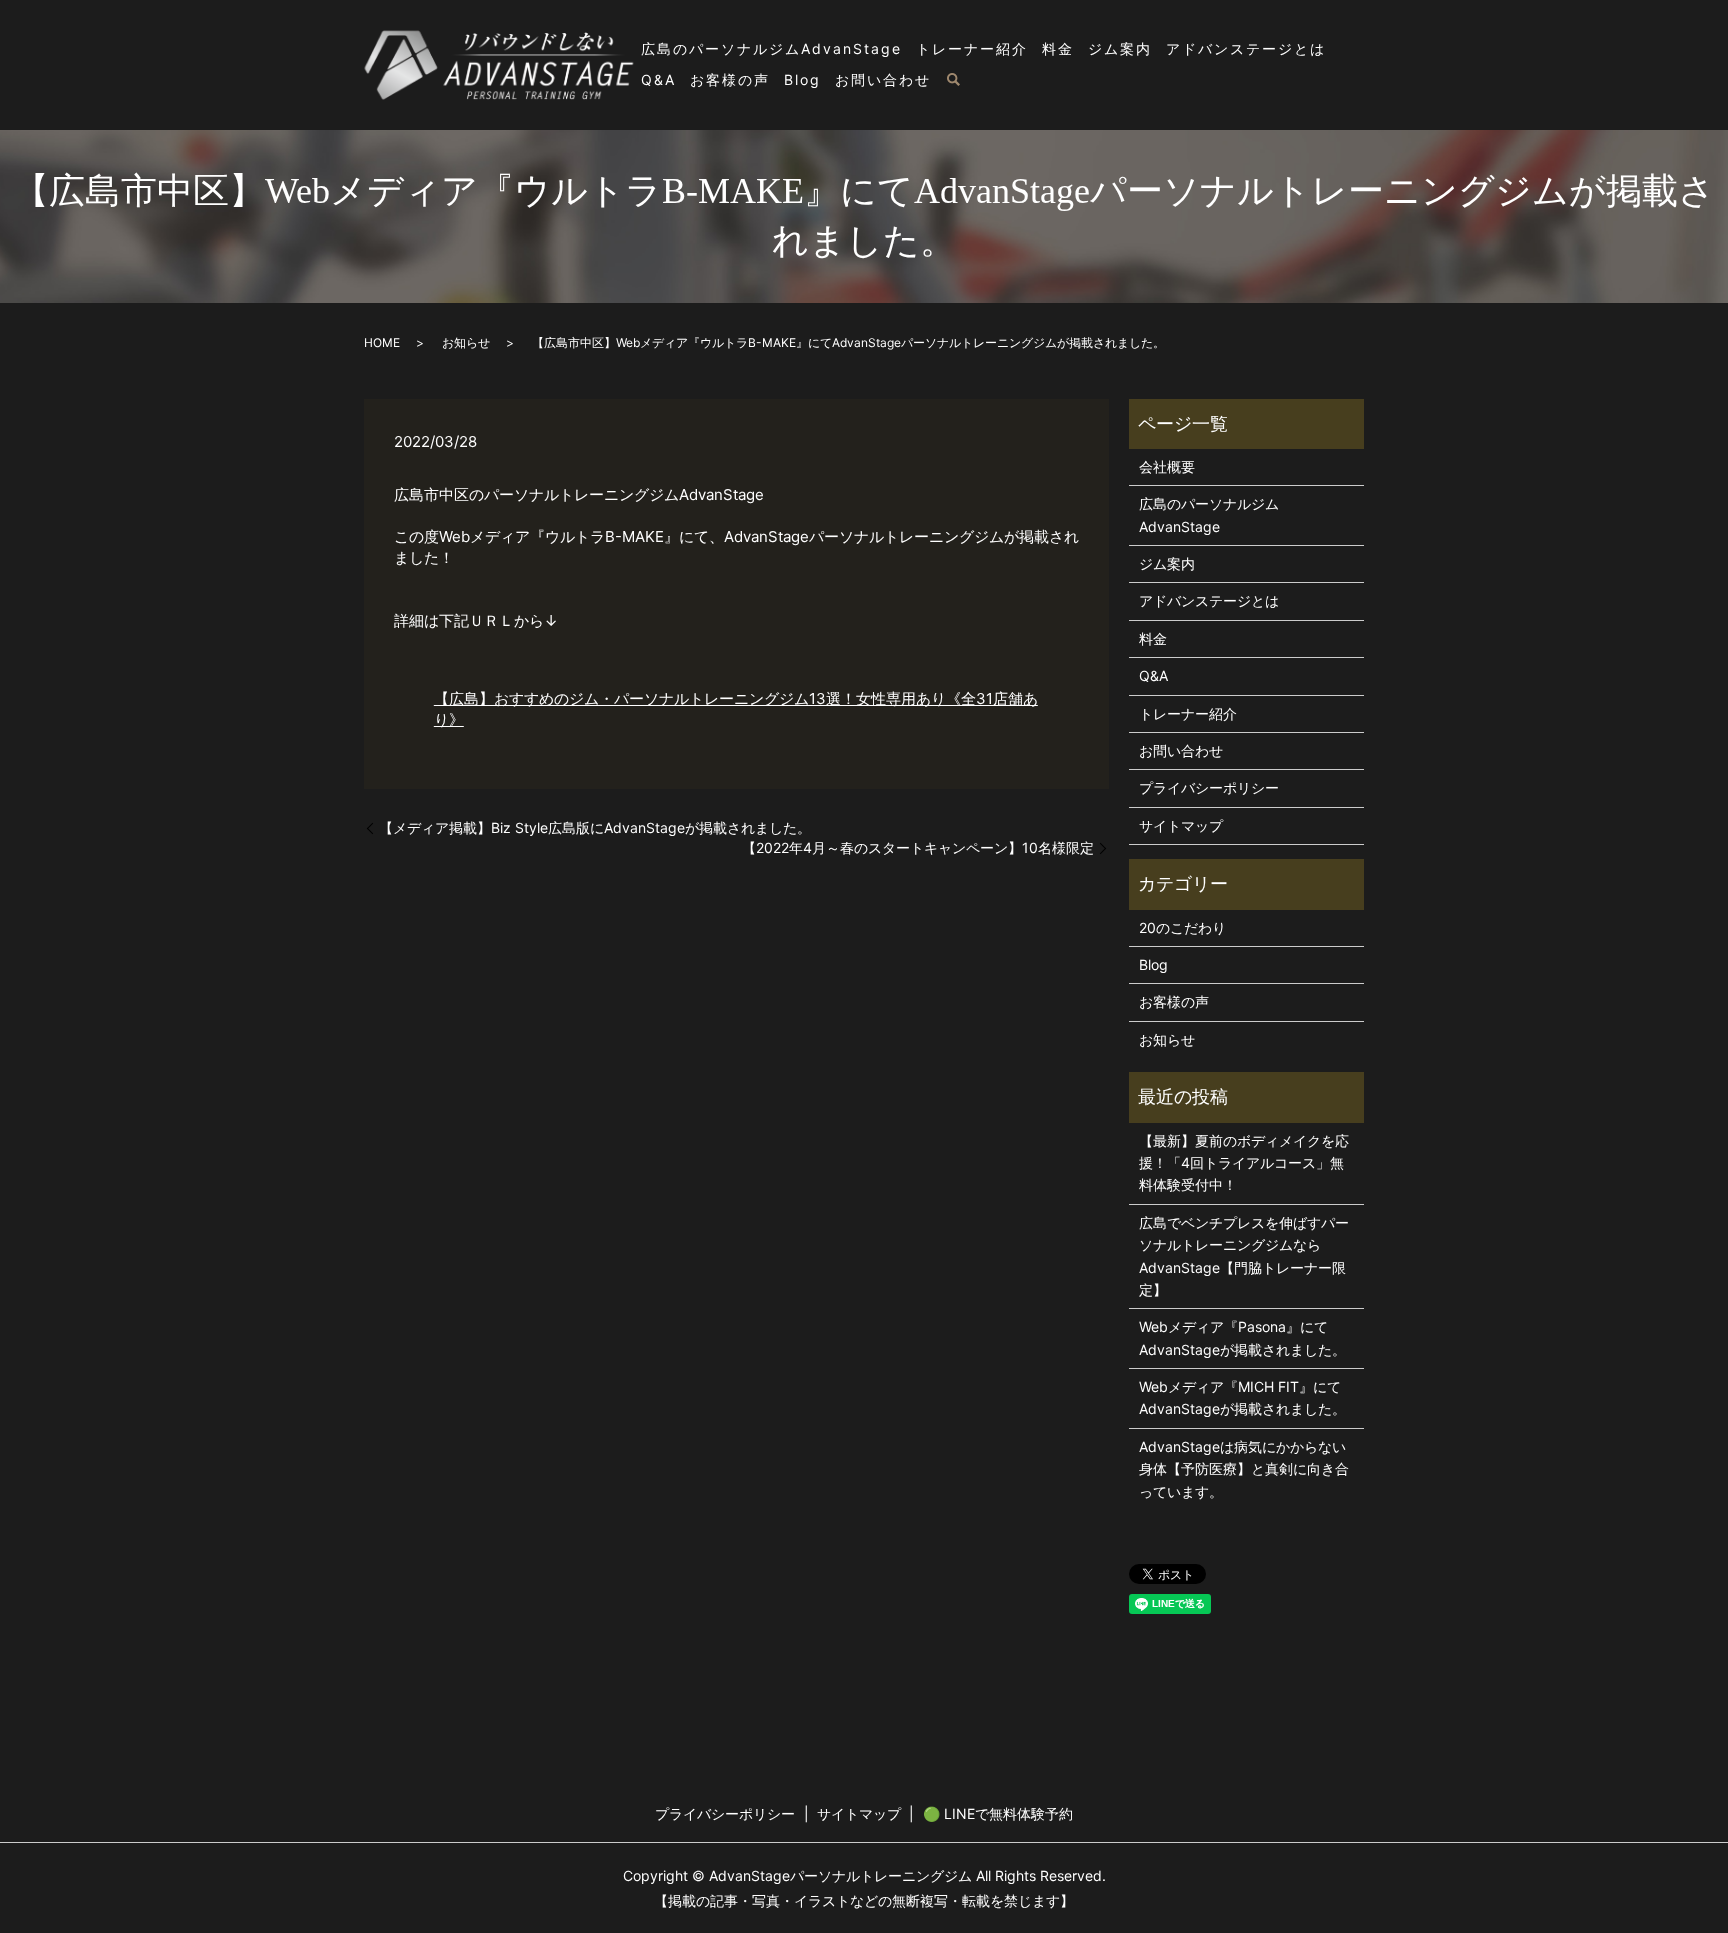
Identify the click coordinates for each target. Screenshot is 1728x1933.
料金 (1058, 48)
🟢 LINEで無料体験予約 (998, 1813)
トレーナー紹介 (972, 48)
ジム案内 (1120, 48)
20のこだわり (1182, 927)
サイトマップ (1181, 825)
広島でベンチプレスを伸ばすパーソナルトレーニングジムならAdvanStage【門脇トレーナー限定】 (1244, 1256)
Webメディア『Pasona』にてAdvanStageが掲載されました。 (1242, 1337)
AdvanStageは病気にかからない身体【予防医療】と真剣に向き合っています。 (1244, 1469)
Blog (802, 79)
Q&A (658, 79)
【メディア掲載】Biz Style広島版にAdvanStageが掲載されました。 (595, 827)
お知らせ (466, 342)
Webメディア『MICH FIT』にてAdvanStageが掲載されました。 (1242, 1397)
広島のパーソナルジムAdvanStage (771, 48)
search (953, 81)
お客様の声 (730, 79)
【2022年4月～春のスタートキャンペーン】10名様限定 (918, 847)
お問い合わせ (883, 79)
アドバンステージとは (1246, 48)
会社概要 (1167, 466)
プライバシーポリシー (1209, 787)
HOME (382, 342)
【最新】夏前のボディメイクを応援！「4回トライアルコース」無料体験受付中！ (1244, 1163)
